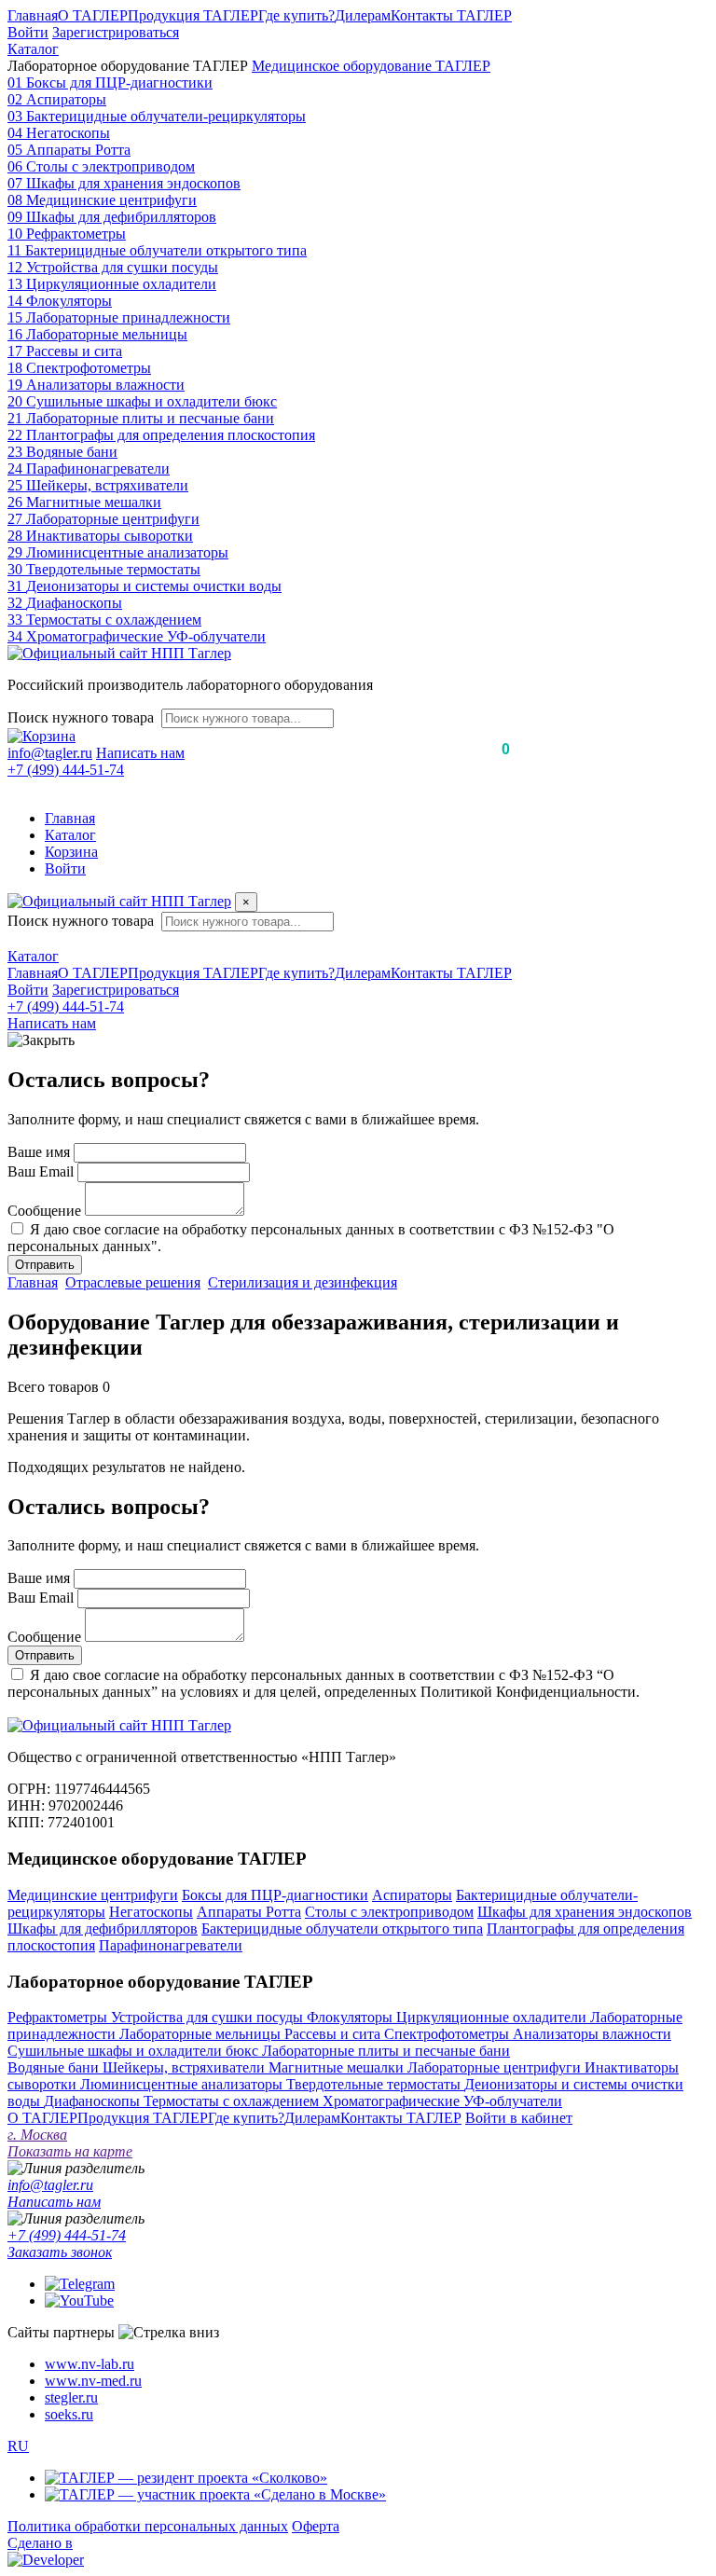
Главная (33, 15)
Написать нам (140, 753)
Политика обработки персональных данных (148, 2526)
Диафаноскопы (94, 2101)
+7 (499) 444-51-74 (66, 770)
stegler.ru (71, 2397)
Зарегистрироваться (116, 32)
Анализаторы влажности (592, 2034)
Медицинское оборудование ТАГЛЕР (371, 66)
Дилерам (363, 15)
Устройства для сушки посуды (209, 2017)
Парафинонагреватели (171, 1945)
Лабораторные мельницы (202, 2034)
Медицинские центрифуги (93, 1895)
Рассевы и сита (334, 2034)
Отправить (45, 1265)
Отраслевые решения (133, 1282)
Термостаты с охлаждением (233, 2101)
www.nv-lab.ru (89, 2364)
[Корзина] (41, 736)
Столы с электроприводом (389, 1912)
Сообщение (44, 1211)
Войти (28, 32)
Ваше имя (39, 1152)
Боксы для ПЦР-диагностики (275, 1895)
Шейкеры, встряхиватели (186, 2067)
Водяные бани (55, 2067)
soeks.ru (69, 2414)
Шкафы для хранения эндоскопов (585, 1912)
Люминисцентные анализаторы (183, 2084)
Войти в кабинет (519, 2118)
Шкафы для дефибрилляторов (103, 1929)
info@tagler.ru (50, 753)
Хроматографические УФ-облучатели (442, 2101)
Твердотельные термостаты (375, 2084)
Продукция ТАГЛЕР (193, 15)
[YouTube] (79, 2300)
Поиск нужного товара (81, 717)
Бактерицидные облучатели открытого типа (342, 1929)
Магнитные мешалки (338, 2067)
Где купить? (296, 15)
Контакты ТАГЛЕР (451, 15)
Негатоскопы (151, 1912)
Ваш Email (41, 1171)
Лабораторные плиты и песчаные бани (386, 2051)
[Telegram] (80, 2284)
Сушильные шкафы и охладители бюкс (135, 2051)
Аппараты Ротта (249, 1912)
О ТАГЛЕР (93, 15)
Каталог (33, 49)
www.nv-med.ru (93, 2381)
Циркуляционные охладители (493, 2017)
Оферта (316, 2526)
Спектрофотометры (448, 2034)
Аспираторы (412, 1895)
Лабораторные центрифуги (496, 2067)
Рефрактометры (59, 2017)
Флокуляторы (351, 2017)
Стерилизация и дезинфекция (303, 1282)
